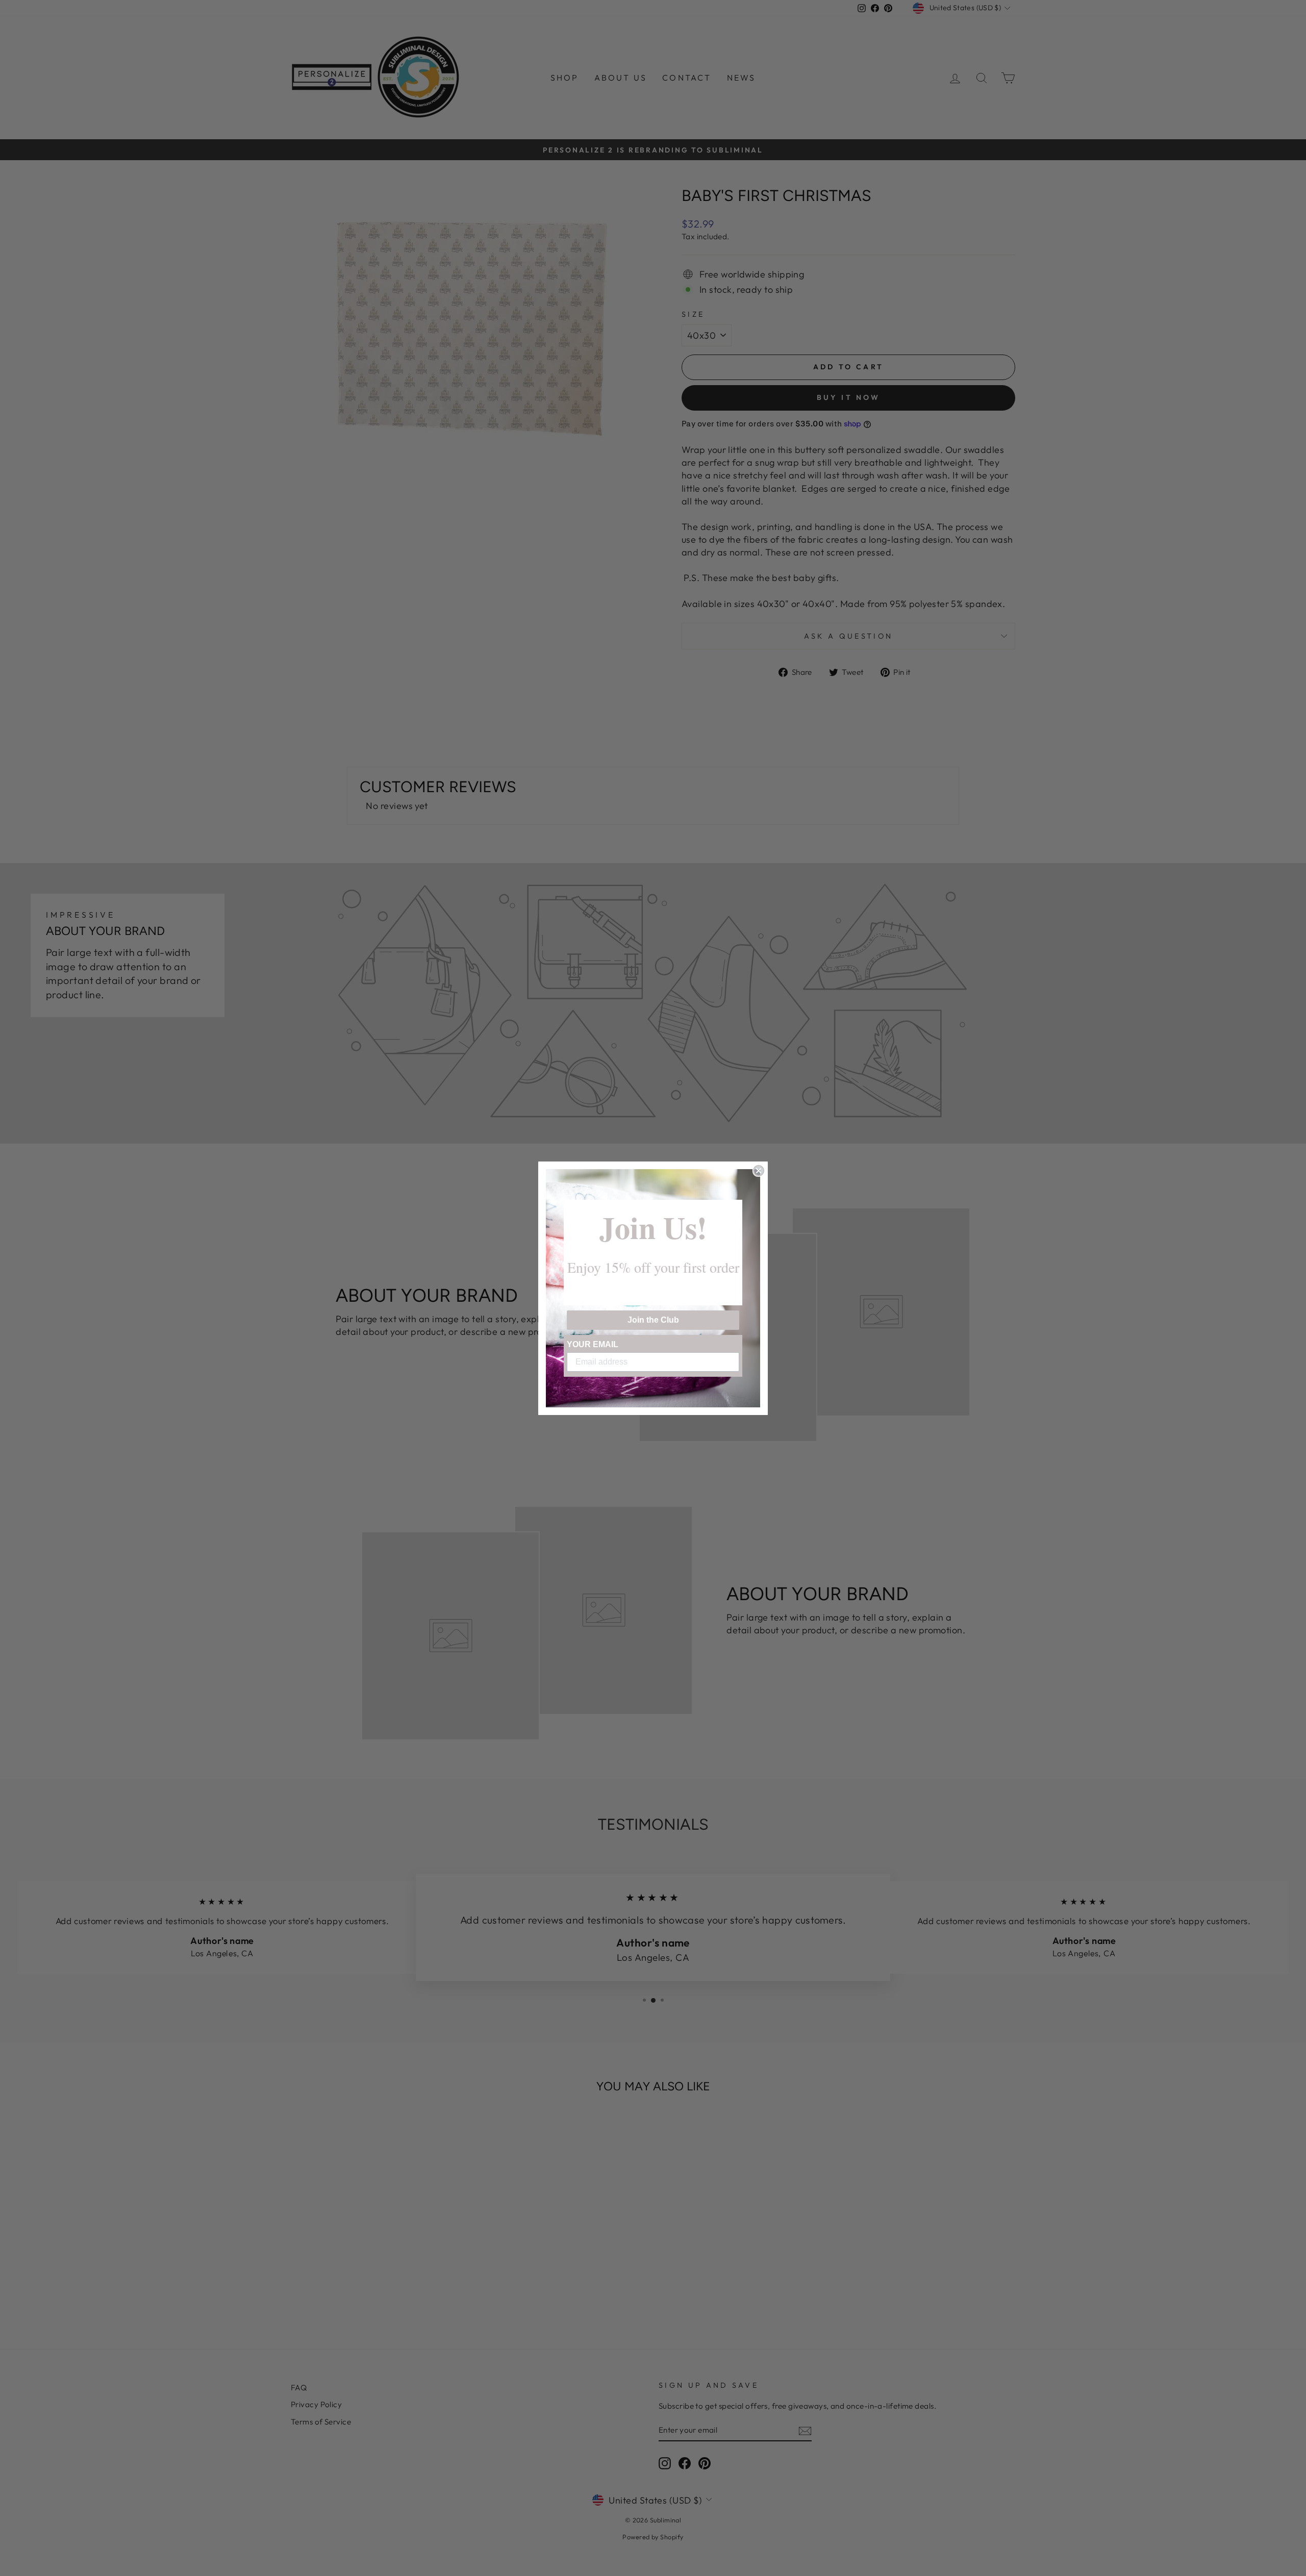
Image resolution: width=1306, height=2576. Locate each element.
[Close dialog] (759, 1171)
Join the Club (653, 1320)
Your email (593, 1344)
